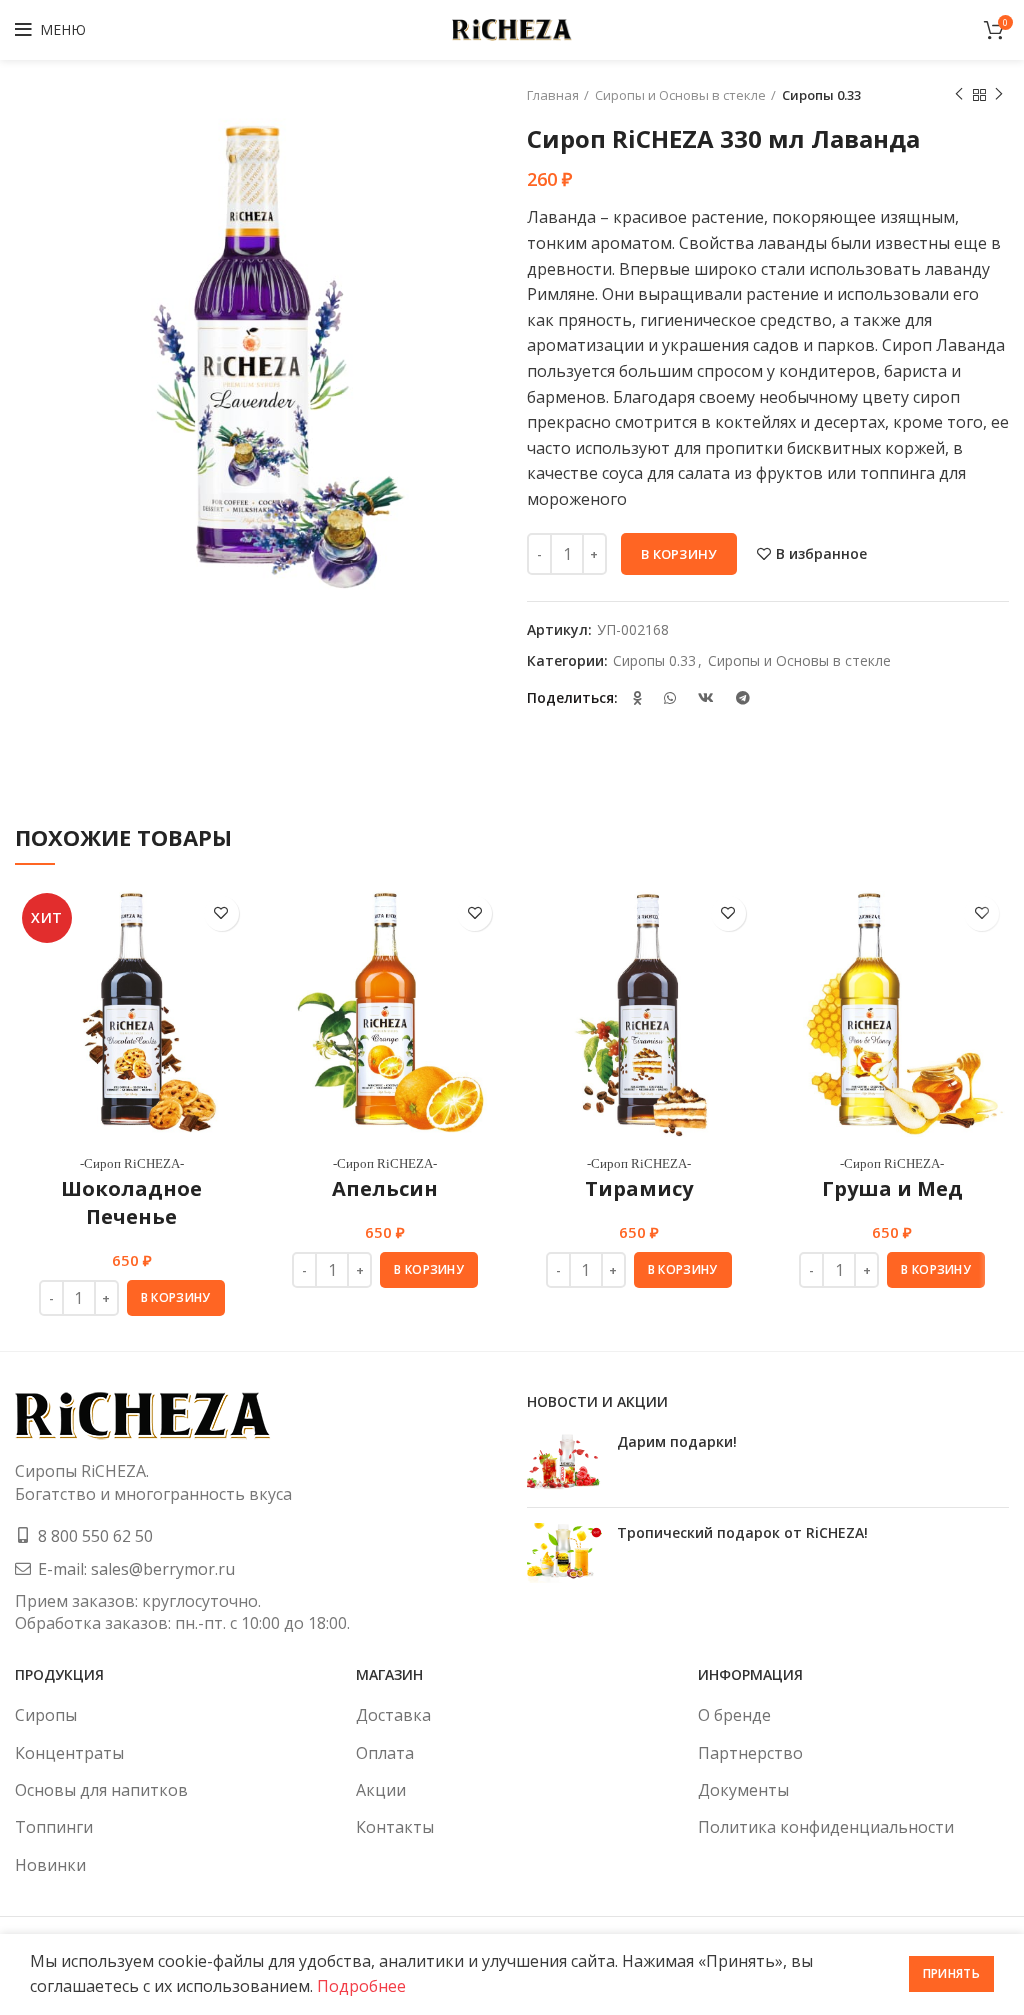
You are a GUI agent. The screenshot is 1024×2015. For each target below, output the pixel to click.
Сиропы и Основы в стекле (680, 95)
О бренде (734, 1715)
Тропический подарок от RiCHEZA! (742, 1532)
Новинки (50, 1865)
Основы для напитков (101, 1790)
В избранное (821, 554)
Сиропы (46, 1715)
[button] (176, 1298)
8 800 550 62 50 (95, 1536)
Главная (553, 95)
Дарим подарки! (677, 1441)
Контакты (395, 1827)
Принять (951, 1973)
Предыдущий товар (959, 95)
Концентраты (69, 1753)
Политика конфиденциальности (826, 1827)
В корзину (679, 554)
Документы (743, 1790)
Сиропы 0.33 (821, 95)
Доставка (393, 1715)
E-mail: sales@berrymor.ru (136, 1569)
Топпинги (54, 1827)
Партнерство (750, 1753)
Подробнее (361, 1986)
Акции (381, 1790)
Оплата (385, 1753)
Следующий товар (999, 95)
